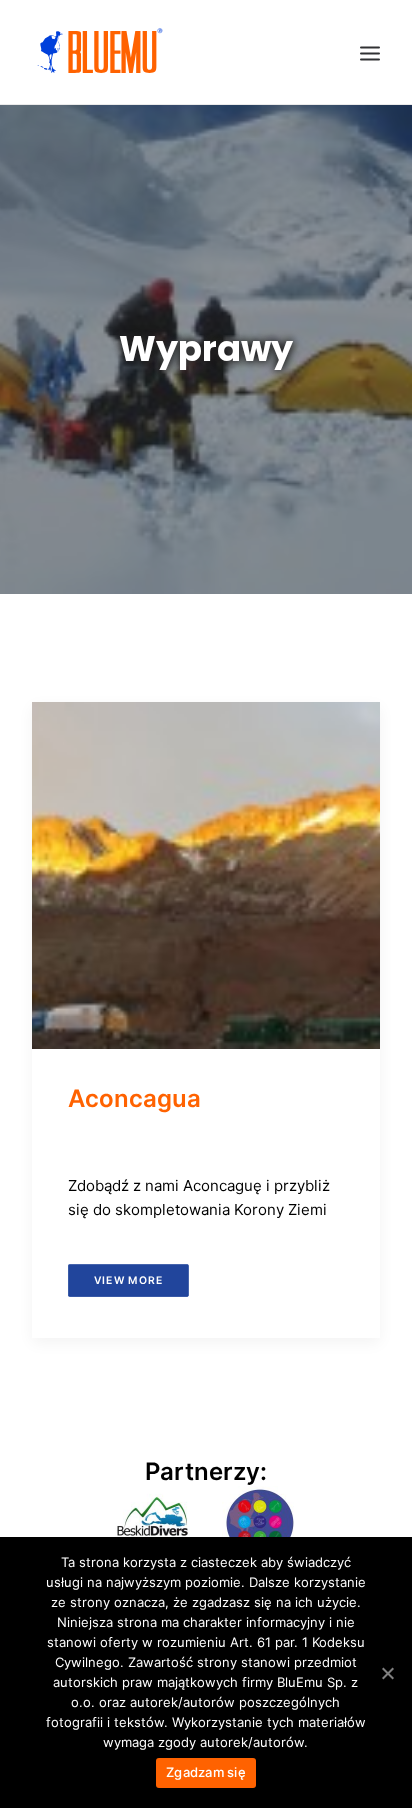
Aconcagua (134, 1098)
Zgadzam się (206, 1772)
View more (128, 1279)
